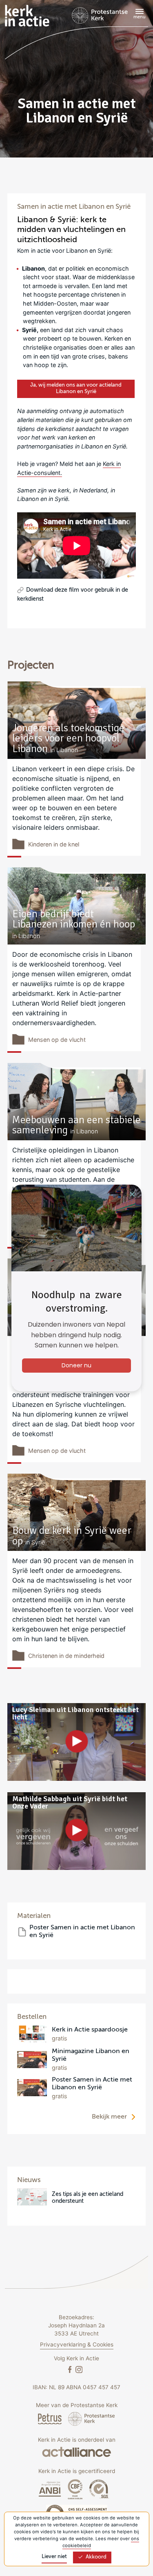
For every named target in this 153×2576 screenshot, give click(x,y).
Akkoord (96, 2557)
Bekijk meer (110, 2117)
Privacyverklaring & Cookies (77, 2344)
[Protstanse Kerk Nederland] (92, 2419)
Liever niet (54, 2557)
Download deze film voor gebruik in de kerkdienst (73, 595)
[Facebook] (71, 2369)
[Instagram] (79, 2369)
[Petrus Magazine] (51, 2419)
